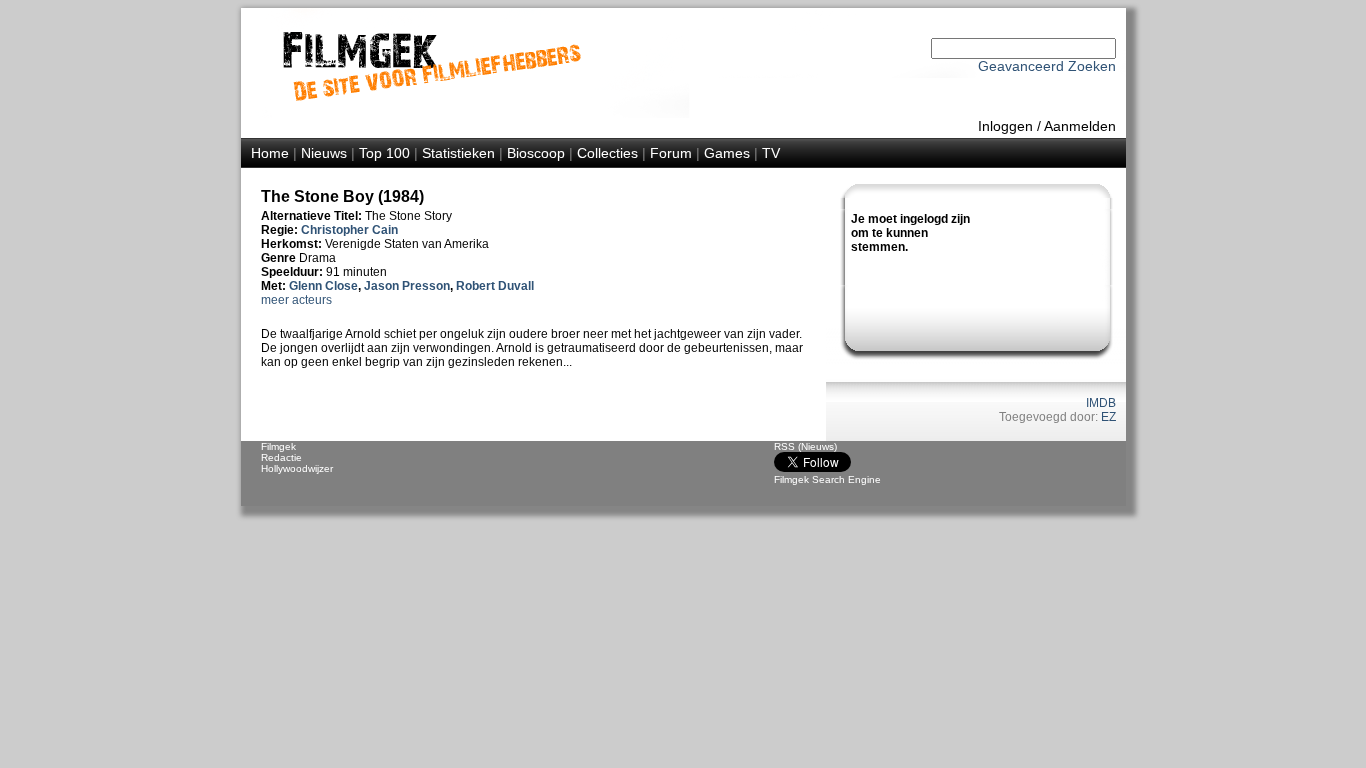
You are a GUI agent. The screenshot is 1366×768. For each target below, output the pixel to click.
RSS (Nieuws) (805, 446)
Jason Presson (407, 286)
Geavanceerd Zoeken (1047, 66)
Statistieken (458, 153)
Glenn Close (323, 286)
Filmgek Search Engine (827, 479)
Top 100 (384, 153)
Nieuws (324, 153)
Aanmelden (1080, 126)
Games (727, 153)
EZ (1108, 417)
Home (270, 153)
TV (771, 153)
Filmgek (278, 446)
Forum (671, 153)
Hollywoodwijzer (297, 468)
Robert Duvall (495, 286)
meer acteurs (296, 300)
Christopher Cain (349, 230)
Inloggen (1005, 126)
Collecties (607, 153)
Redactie (281, 457)
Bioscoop (536, 153)
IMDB (1101, 403)
